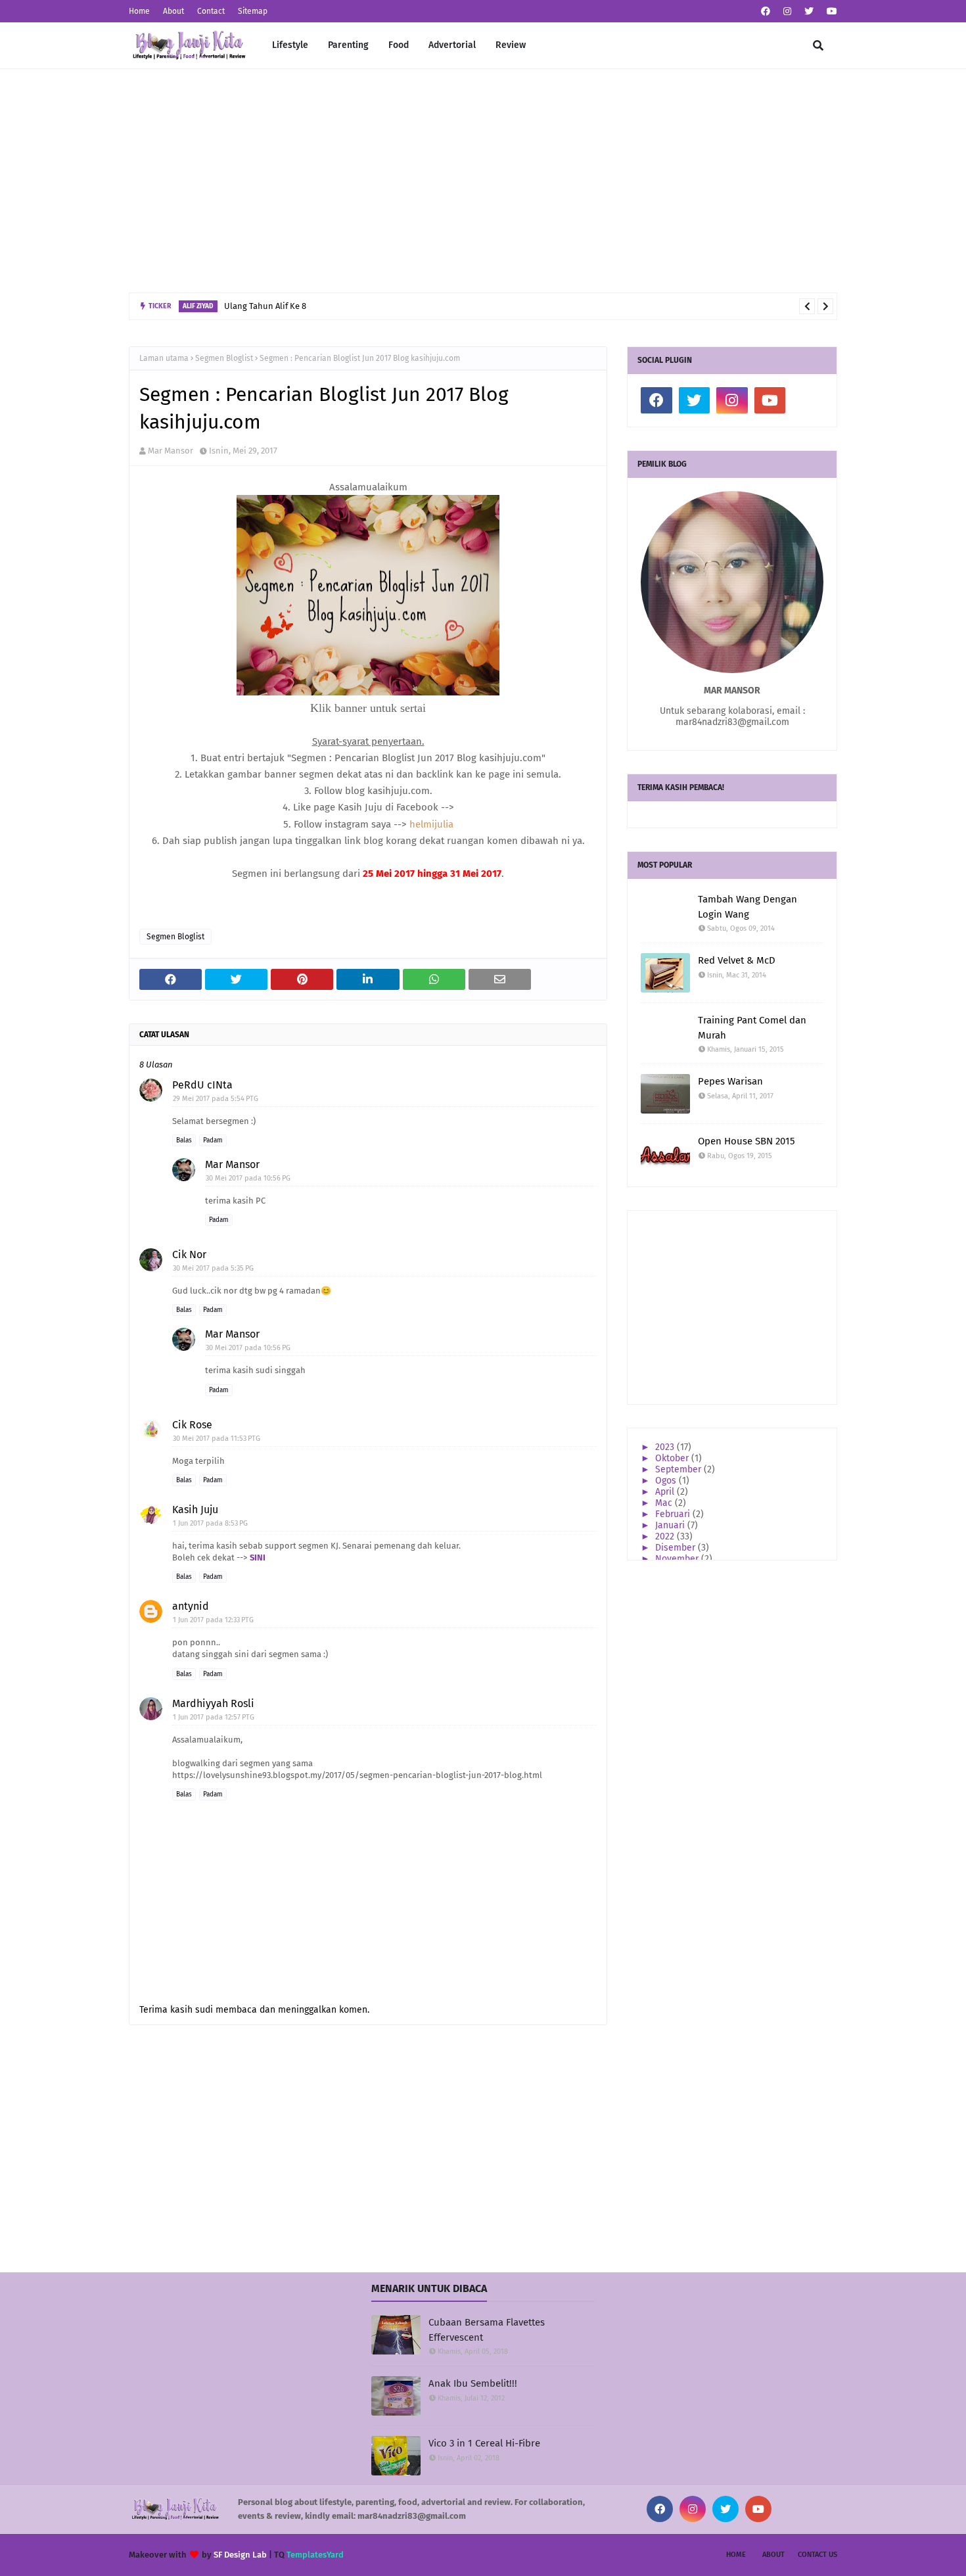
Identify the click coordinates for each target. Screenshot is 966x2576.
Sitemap (253, 11)
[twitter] (809, 12)
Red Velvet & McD (737, 960)
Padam (213, 1140)
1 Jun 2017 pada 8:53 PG (210, 1523)
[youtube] (830, 12)
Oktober (673, 1458)
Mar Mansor (171, 451)
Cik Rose (192, 1425)
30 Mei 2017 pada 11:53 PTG (217, 1439)
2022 (666, 1536)
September (679, 1469)
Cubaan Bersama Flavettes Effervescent (487, 2330)
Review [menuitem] (511, 45)
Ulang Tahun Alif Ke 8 (265, 306)
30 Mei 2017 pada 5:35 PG (213, 1268)
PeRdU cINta (202, 1085)
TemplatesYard (315, 2555)
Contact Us (817, 2555)
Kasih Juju (195, 1510)
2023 (666, 1447)
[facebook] (766, 12)
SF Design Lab (240, 2555)
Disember (677, 1548)
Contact (211, 11)
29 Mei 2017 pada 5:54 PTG (216, 1099)
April (666, 1492)
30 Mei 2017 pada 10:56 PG (248, 1178)
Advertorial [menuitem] (452, 45)
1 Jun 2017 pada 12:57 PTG (214, 1717)
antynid (191, 1606)
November (678, 1559)
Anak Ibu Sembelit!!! (473, 2383)
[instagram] (787, 12)
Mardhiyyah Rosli (213, 1703)
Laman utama (164, 358)
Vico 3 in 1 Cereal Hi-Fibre (484, 2443)
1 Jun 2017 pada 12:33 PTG (213, 1620)
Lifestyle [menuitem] (290, 45)
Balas (184, 1140)
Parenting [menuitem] (348, 45)
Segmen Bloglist (224, 358)
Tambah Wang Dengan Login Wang (747, 907)
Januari (671, 1525)
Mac (665, 1503)
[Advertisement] (483, 181)
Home (139, 11)
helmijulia (431, 824)
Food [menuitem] (399, 45)
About (173, 11)
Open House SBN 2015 (747, 1141)
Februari (674, 1514)
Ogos (667, 1481)
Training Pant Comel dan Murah (752, 1028)
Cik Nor (189, 1254)
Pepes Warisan (730, 1081)
